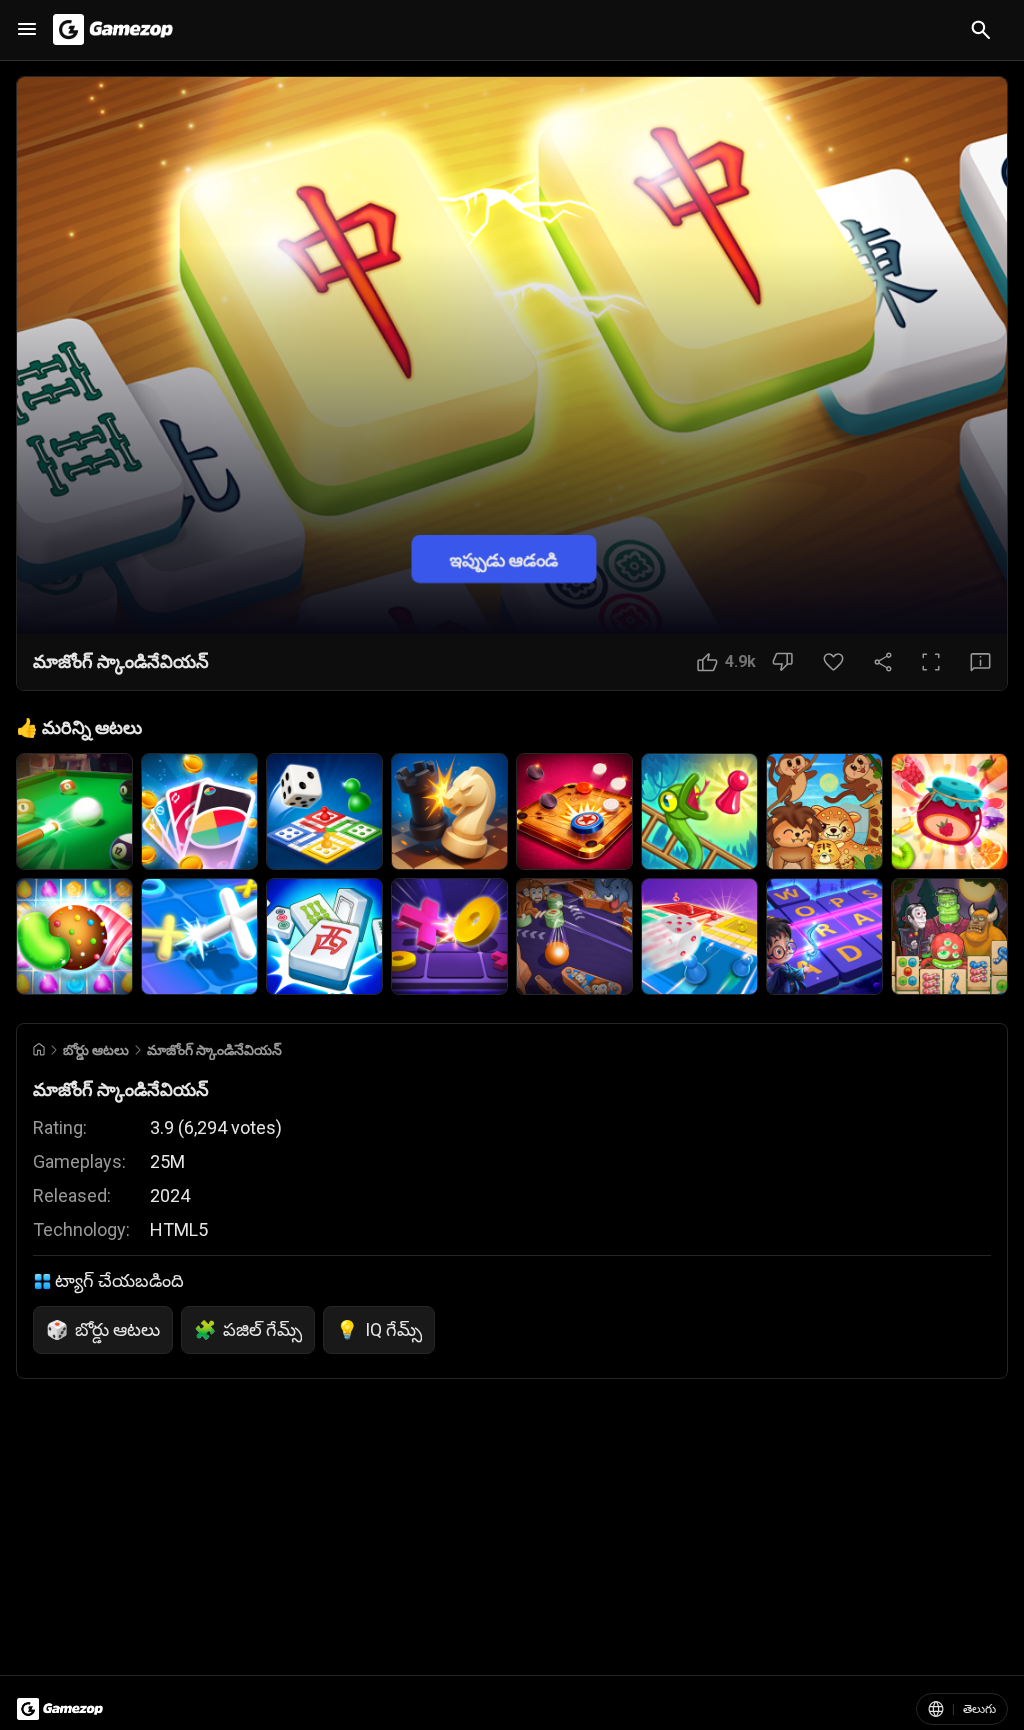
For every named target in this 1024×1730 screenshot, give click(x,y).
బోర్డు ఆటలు (96, 1050)
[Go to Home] (39, 1049)
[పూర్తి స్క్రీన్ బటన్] (931, 662)
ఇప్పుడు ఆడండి (504, 558)
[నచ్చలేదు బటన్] (782, 662)
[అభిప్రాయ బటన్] (980, 662)
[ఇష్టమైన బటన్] (833, 662)
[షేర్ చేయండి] (883, 662)
